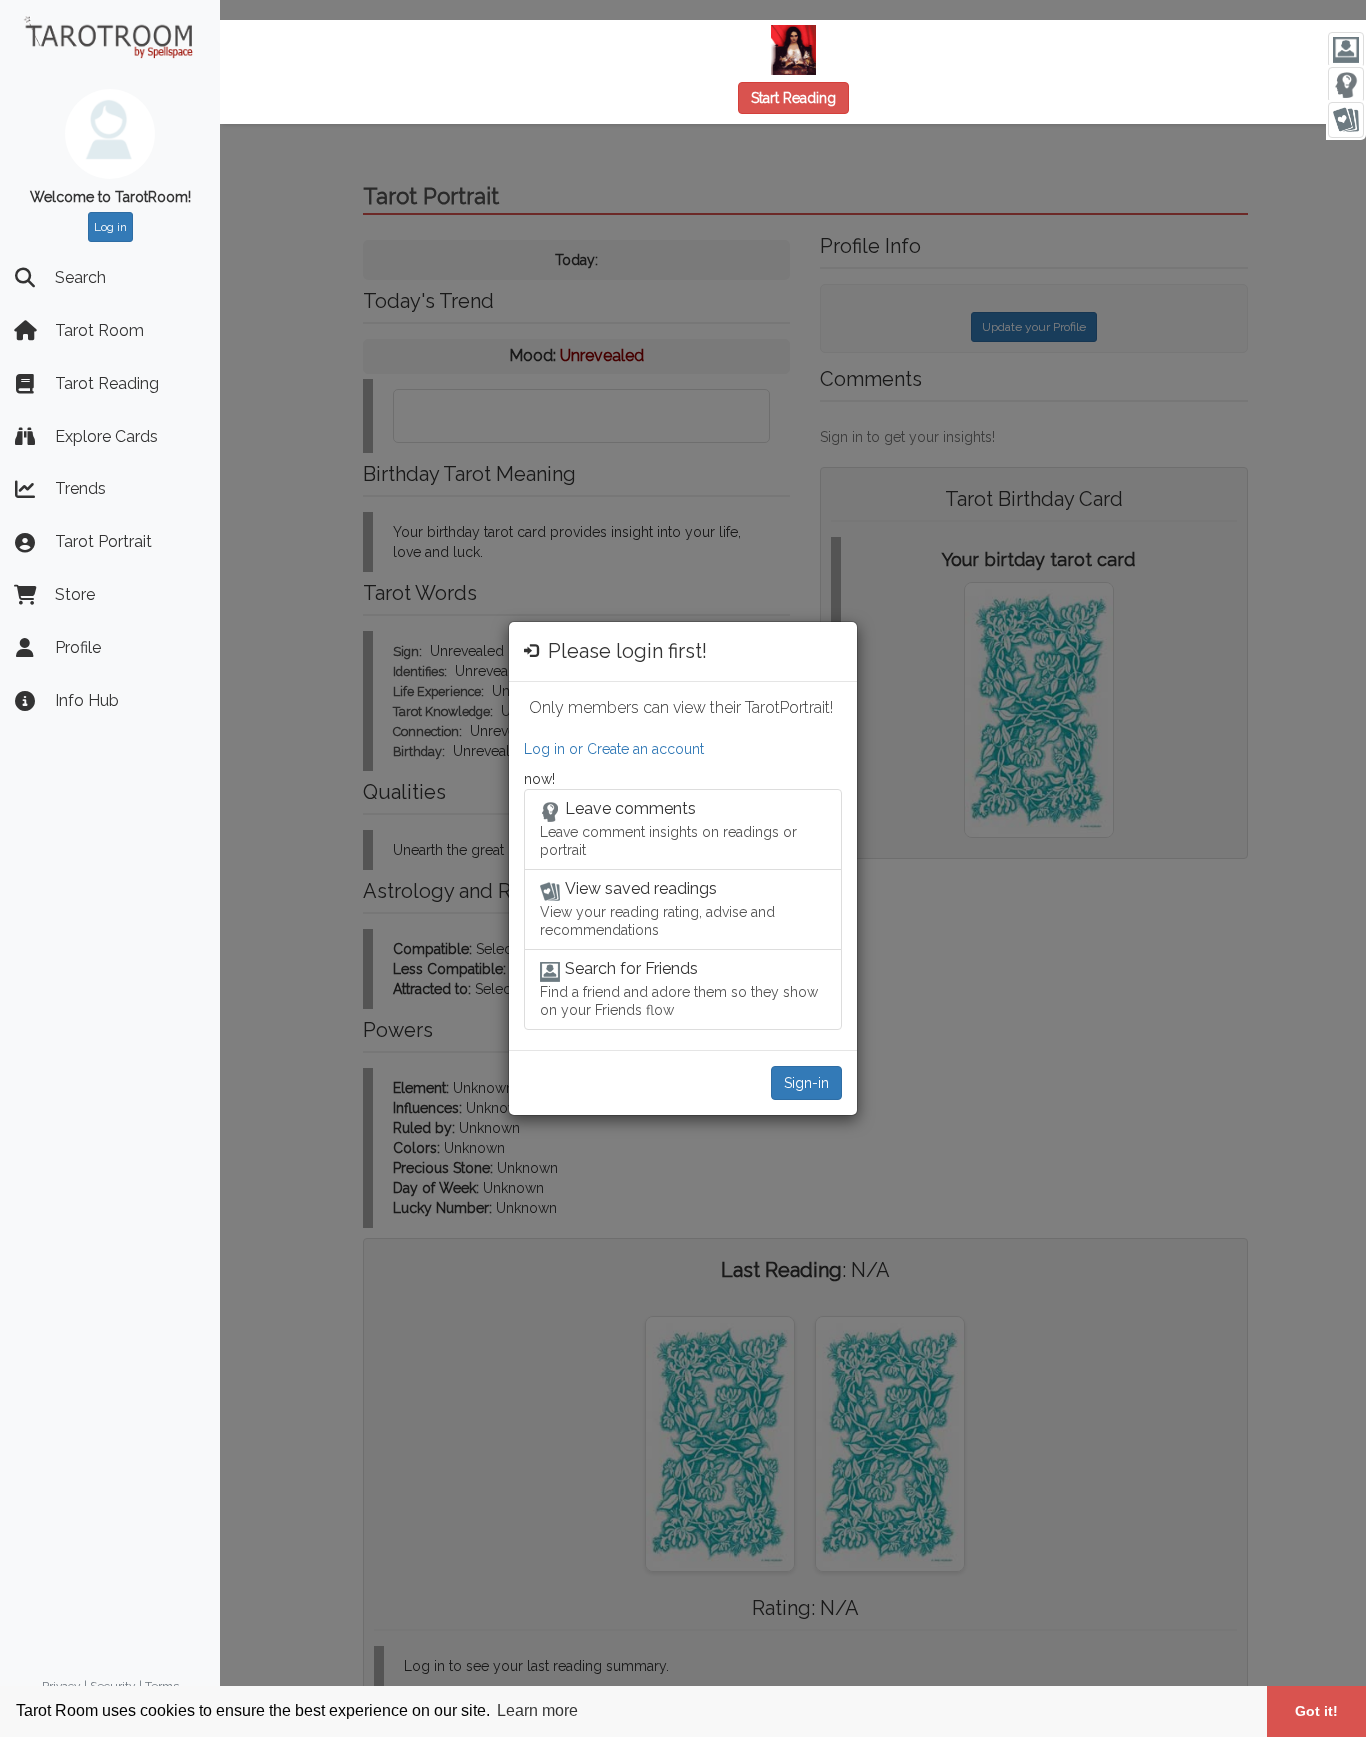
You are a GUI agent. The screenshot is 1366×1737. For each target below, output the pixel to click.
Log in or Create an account (614, 749)
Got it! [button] (1316, 1711)
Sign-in (806, 1083)
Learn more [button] (537, 1710)
